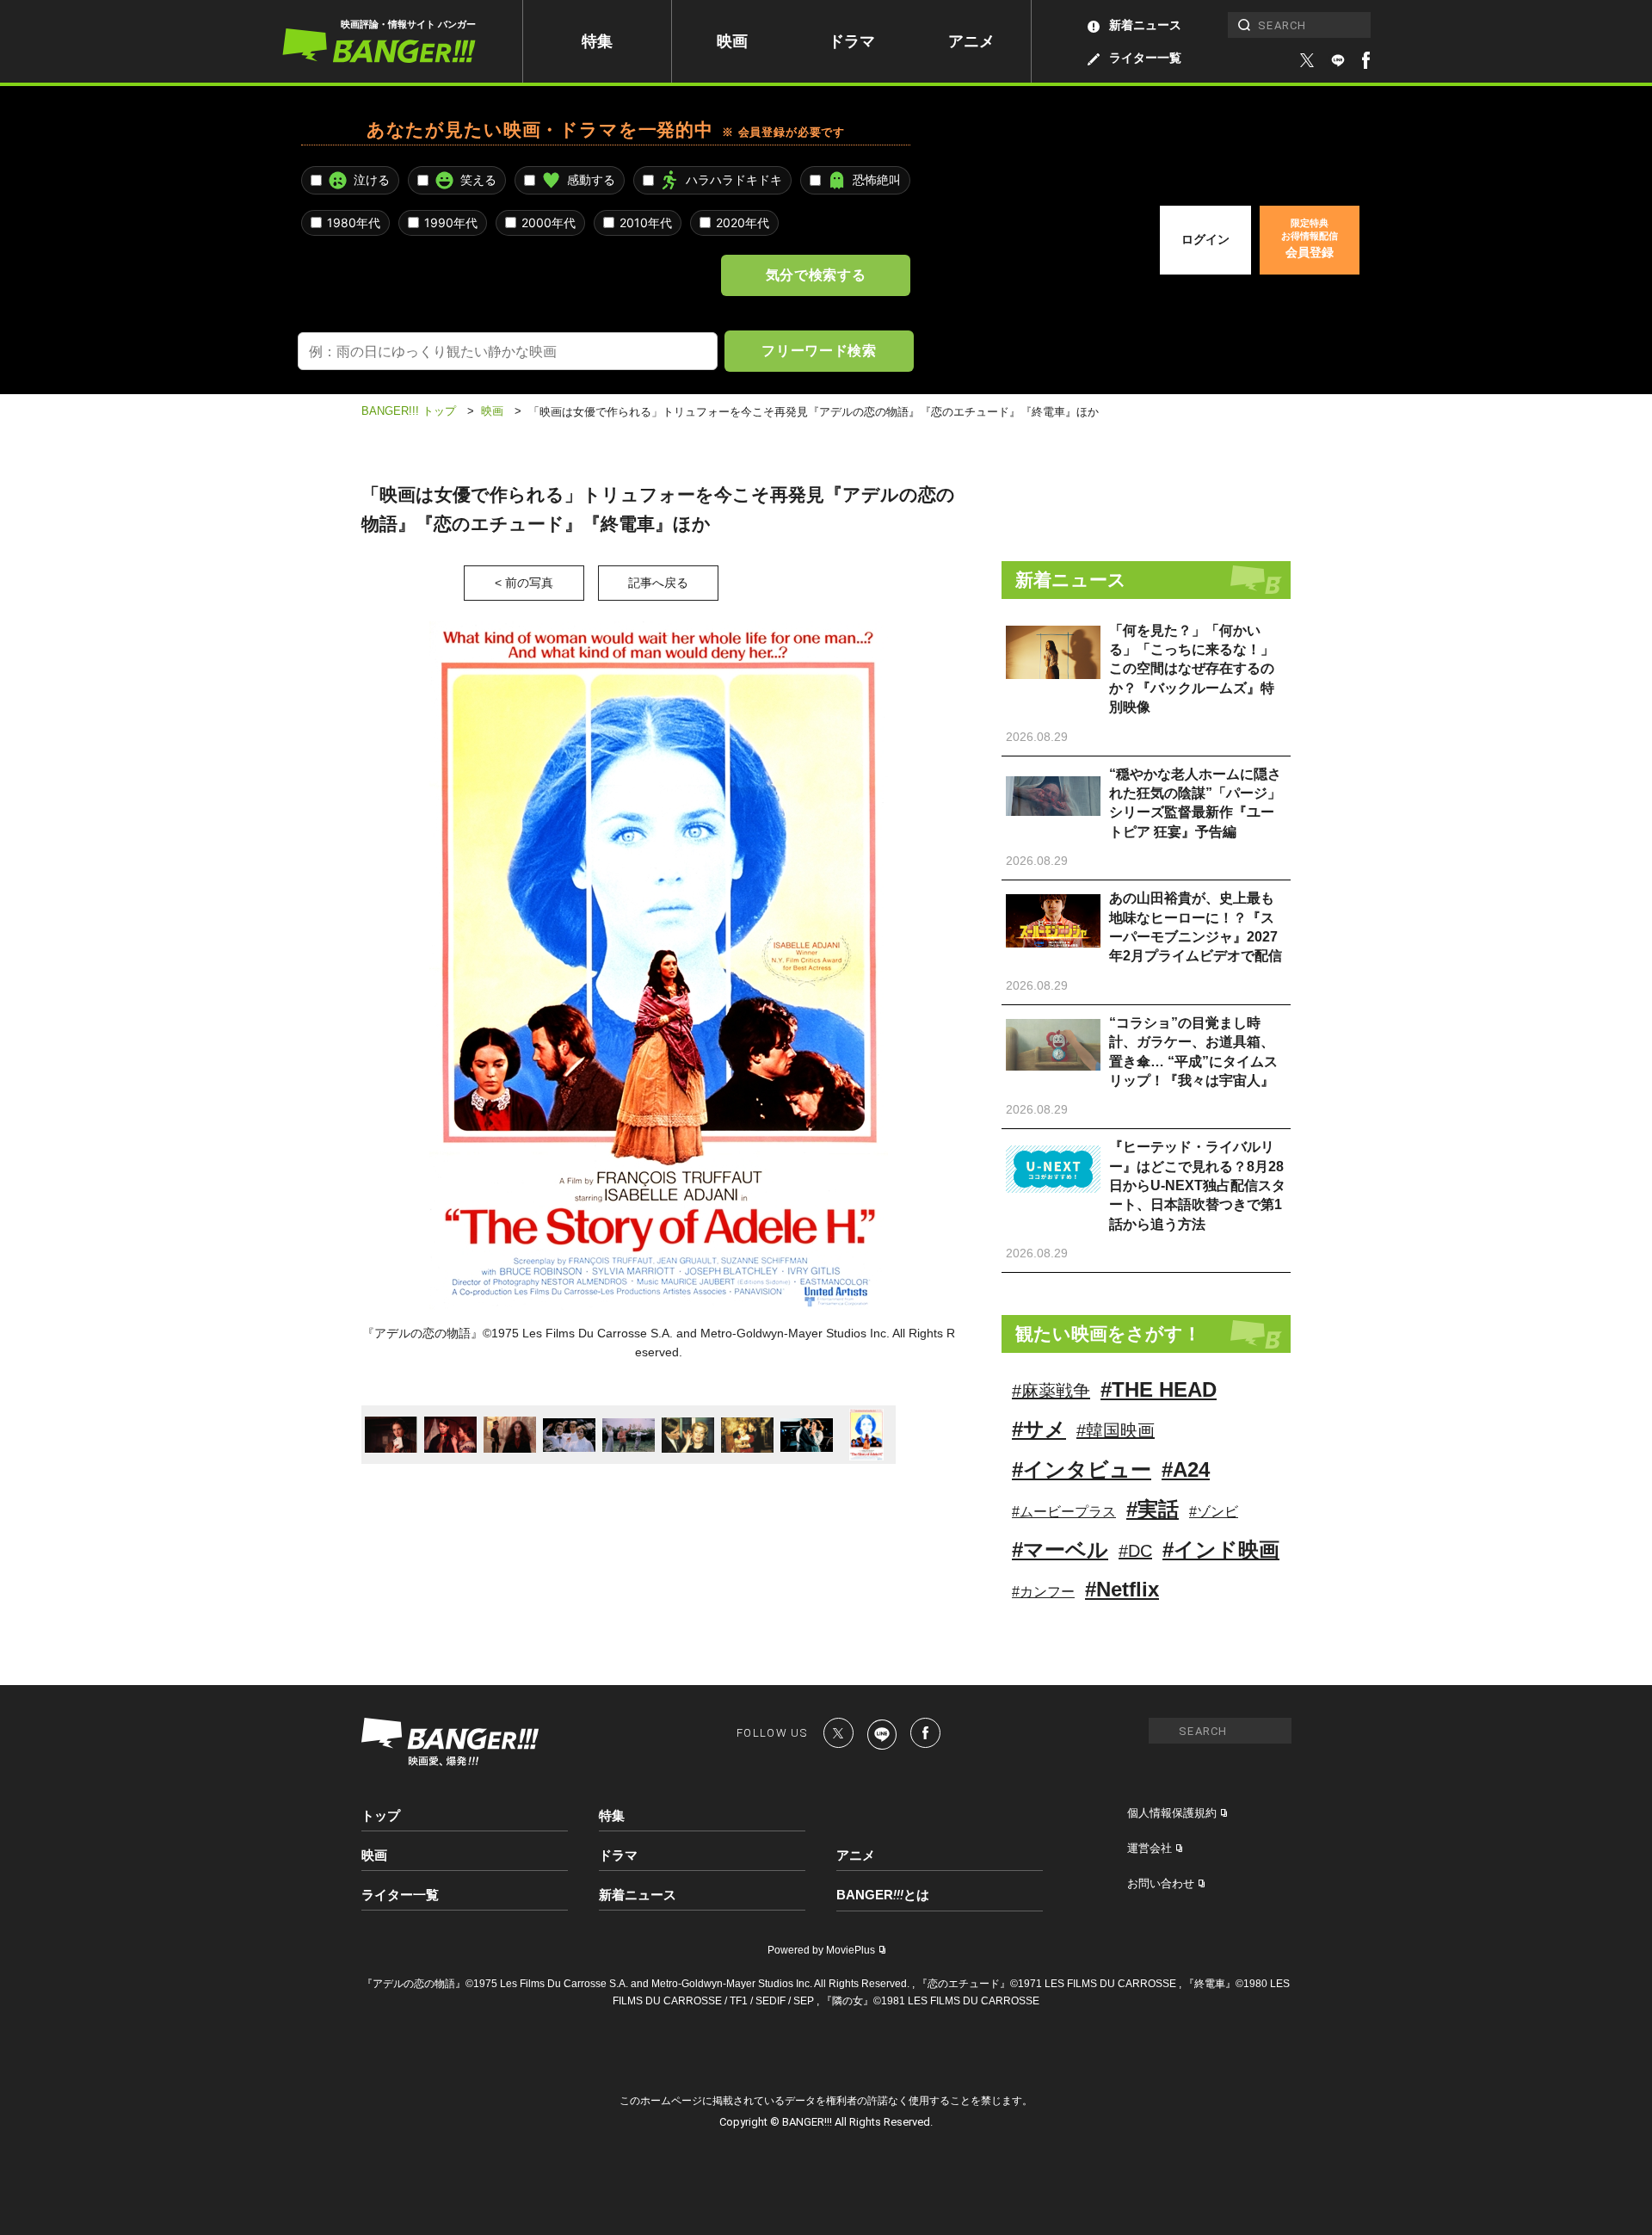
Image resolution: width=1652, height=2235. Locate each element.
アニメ (971, 41)
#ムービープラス (1064, 1512)
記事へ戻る (658, 583)
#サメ (1039, 1429)
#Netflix (1122, 1589)
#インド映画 (1221, 1550)
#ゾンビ (1214, 1512)
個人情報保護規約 (1172, 1813)
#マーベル (1060, 1550)
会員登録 (1310, 238)
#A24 (1186, 1469)
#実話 (1153, 1509)
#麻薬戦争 (1051, 1391)
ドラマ (852, 41)
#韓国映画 (1116, 1430)
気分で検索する (816, 275)
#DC (1135, 1551)
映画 (732, 41)
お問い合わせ (1161, 1883)
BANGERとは (883, 1895)
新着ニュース (1145, 25)
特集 (597, 41)
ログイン (1205, 239)
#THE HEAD (1159, 1389)
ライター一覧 (1145, 58)
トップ (381, 1815)
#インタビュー (1082, 1469)
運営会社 (1150, 1848)
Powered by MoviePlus (821, 1950)
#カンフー (1043, 1592)
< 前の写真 (524, 583)
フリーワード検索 (819, 350)
